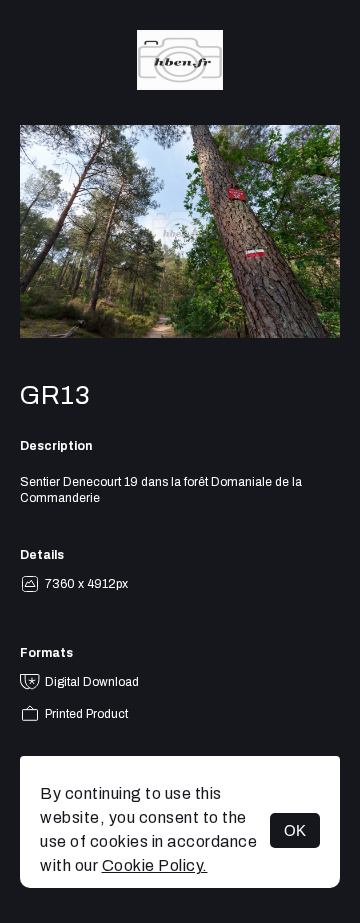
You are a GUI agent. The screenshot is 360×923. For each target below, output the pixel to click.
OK (295, 830)
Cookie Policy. (155, 865)
